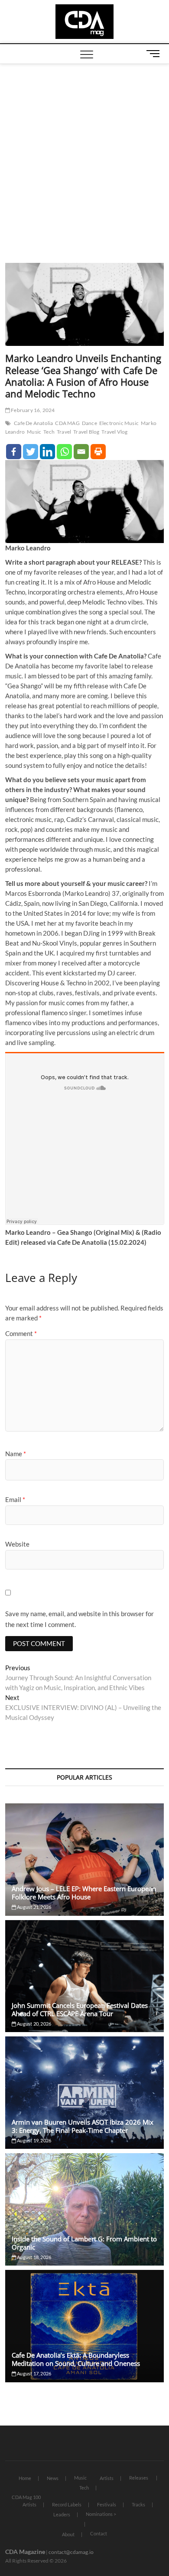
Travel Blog (86, 432)
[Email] (81, 452)
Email (15, 1499)
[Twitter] (31, 452)
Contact (99, 2533)
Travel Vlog (114, 432)
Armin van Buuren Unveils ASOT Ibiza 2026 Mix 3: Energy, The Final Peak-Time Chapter (83, 2126)
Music (34, 432)
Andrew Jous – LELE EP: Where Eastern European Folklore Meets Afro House (84, 1893)
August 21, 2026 (34, 1907)
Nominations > (101, 2514)
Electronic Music (119, 423)
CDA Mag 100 (26, 2497)
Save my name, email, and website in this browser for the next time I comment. (80, 1619)
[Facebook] (14, 452)
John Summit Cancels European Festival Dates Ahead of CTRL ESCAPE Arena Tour (80, 2009)
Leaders (62, 2514)
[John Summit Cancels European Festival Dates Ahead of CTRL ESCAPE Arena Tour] (85, 1976)
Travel (64, 432)
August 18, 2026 (34, 2257)
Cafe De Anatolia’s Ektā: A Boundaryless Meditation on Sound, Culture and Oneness (76, 2359)
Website (17, 1544)
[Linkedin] (47, 452)
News (53, 2478)
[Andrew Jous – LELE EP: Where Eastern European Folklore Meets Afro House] (85, 1860)
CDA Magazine (25, 2552)
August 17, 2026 (34, 2373)
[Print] (98, 452)
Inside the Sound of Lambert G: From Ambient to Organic (84, 2243)
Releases (139, 2478)
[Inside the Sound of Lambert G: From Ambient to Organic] (85, 2209)
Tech (49, 432)
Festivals (107, 2504)
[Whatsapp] (64, 452)
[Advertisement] (84, 153)
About (68, 2534)
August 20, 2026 (34, 2024)
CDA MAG (67, 423)
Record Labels (67, 2504)
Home (25, 2478)
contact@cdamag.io (71, 2552)
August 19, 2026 (34, 2140)
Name (16, 1454)
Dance (89, 423)
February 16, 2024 (32, 410)
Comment (21, 1333)
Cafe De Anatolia (33, 423)
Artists (107, 2478)
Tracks (138, 2504)
